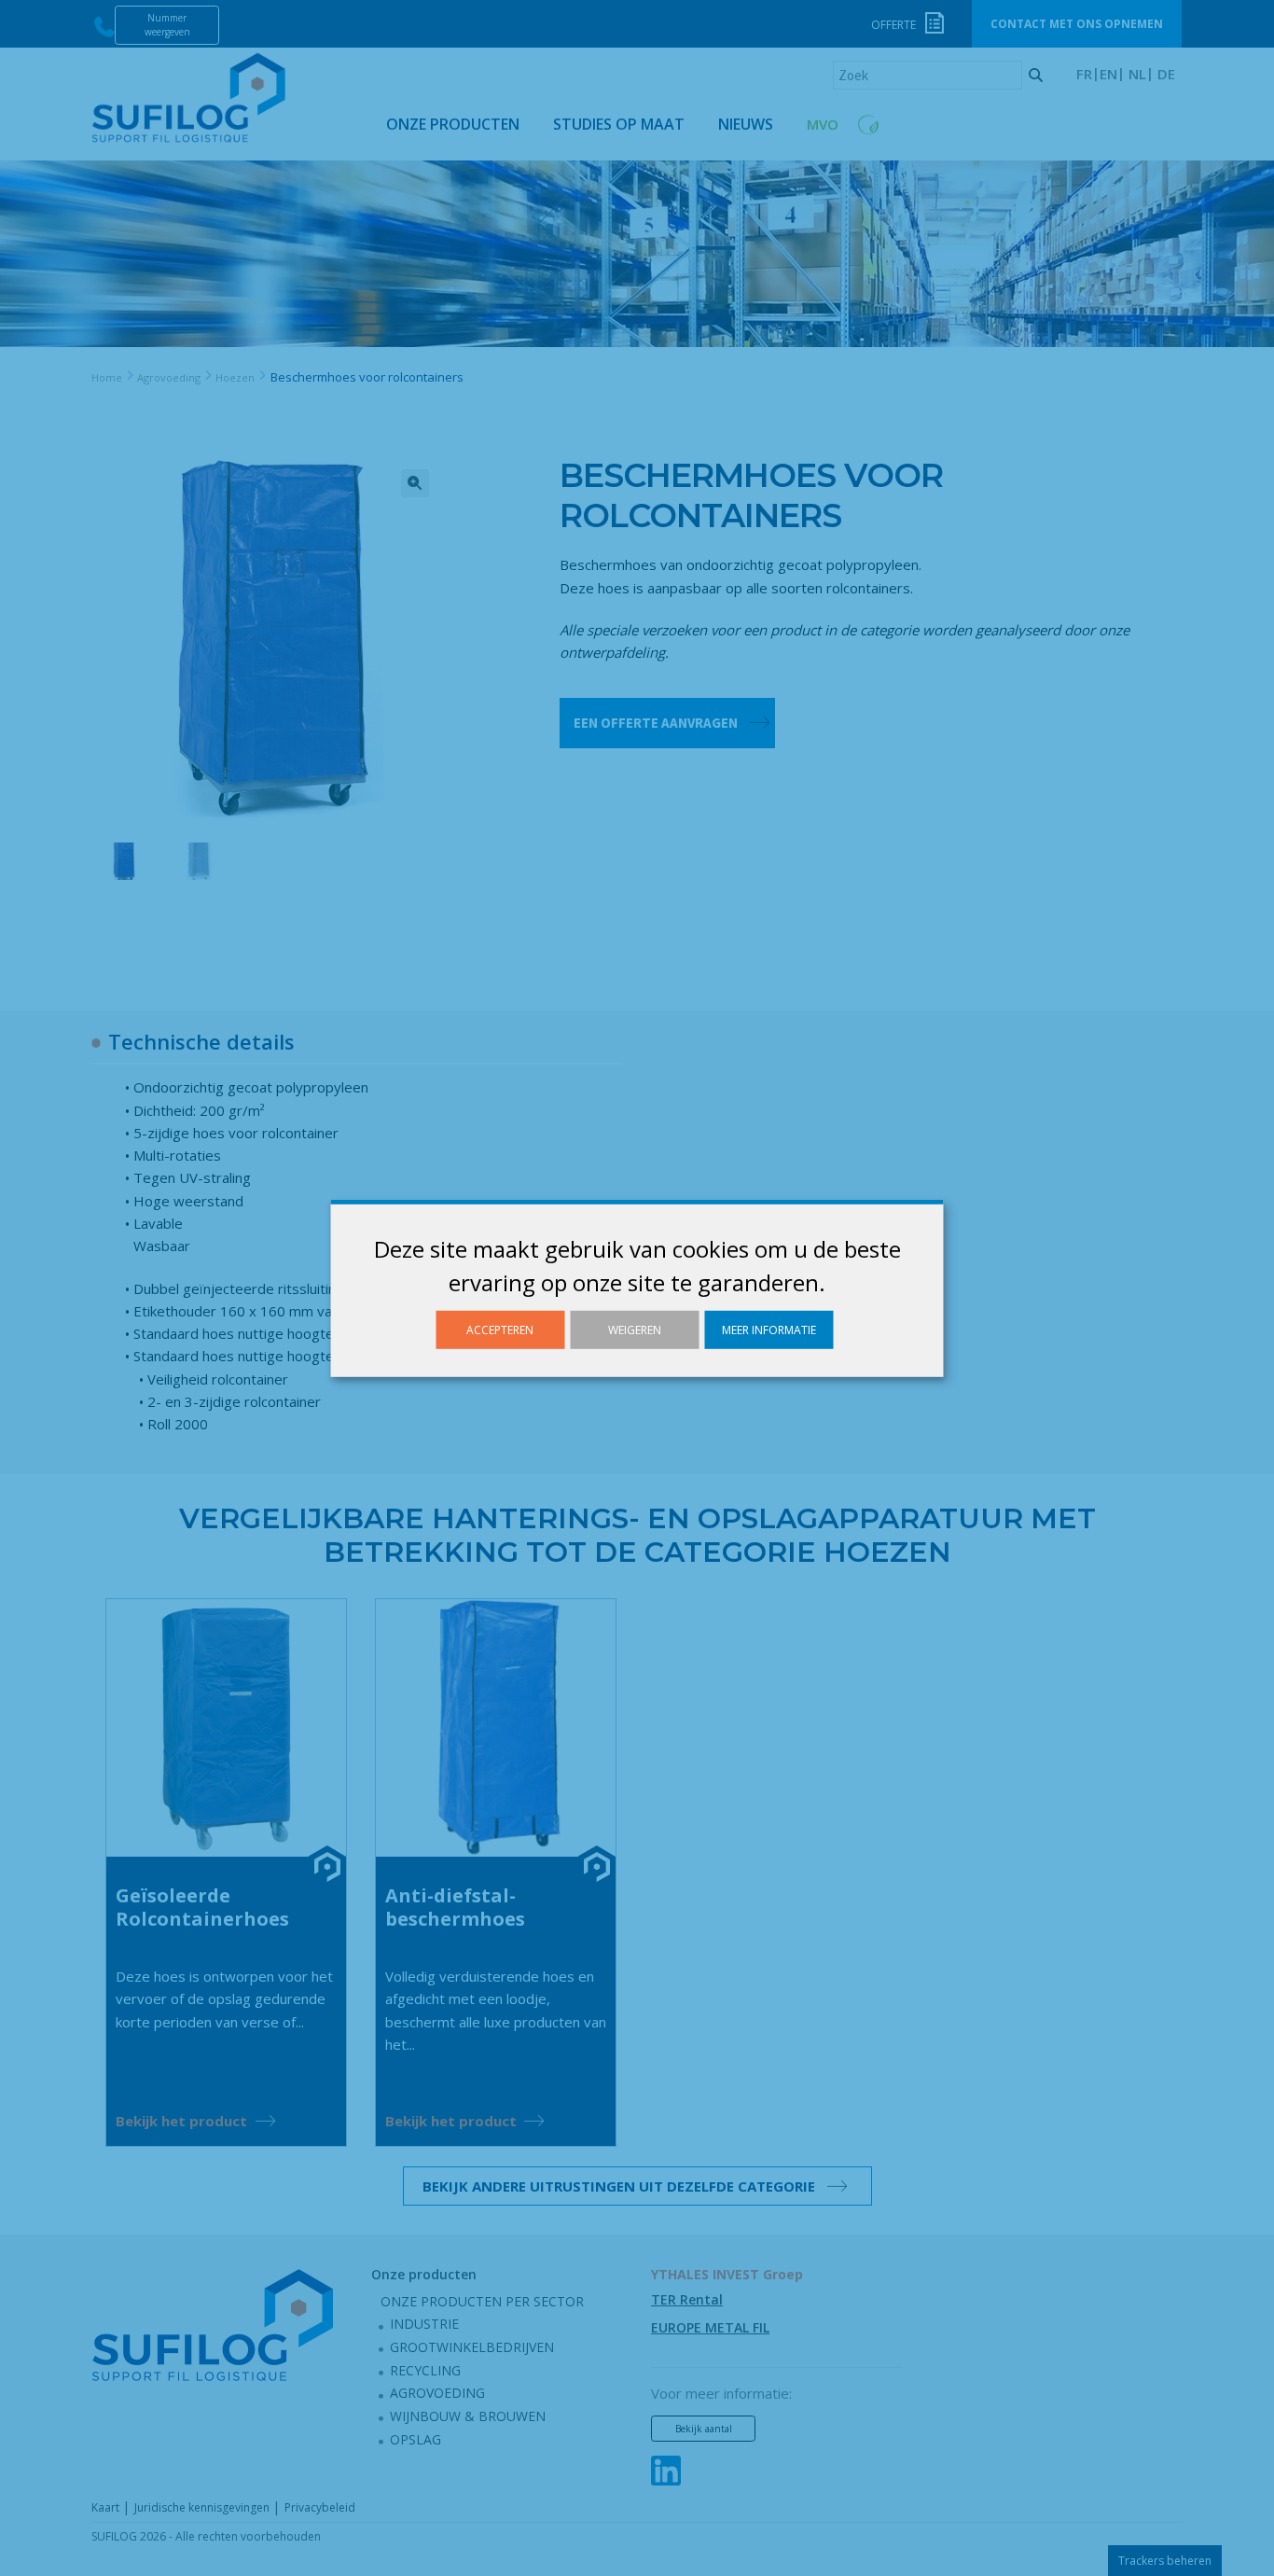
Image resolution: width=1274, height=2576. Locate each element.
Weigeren (635, 1329)
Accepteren (500, 1329)
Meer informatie (769, 1329)
